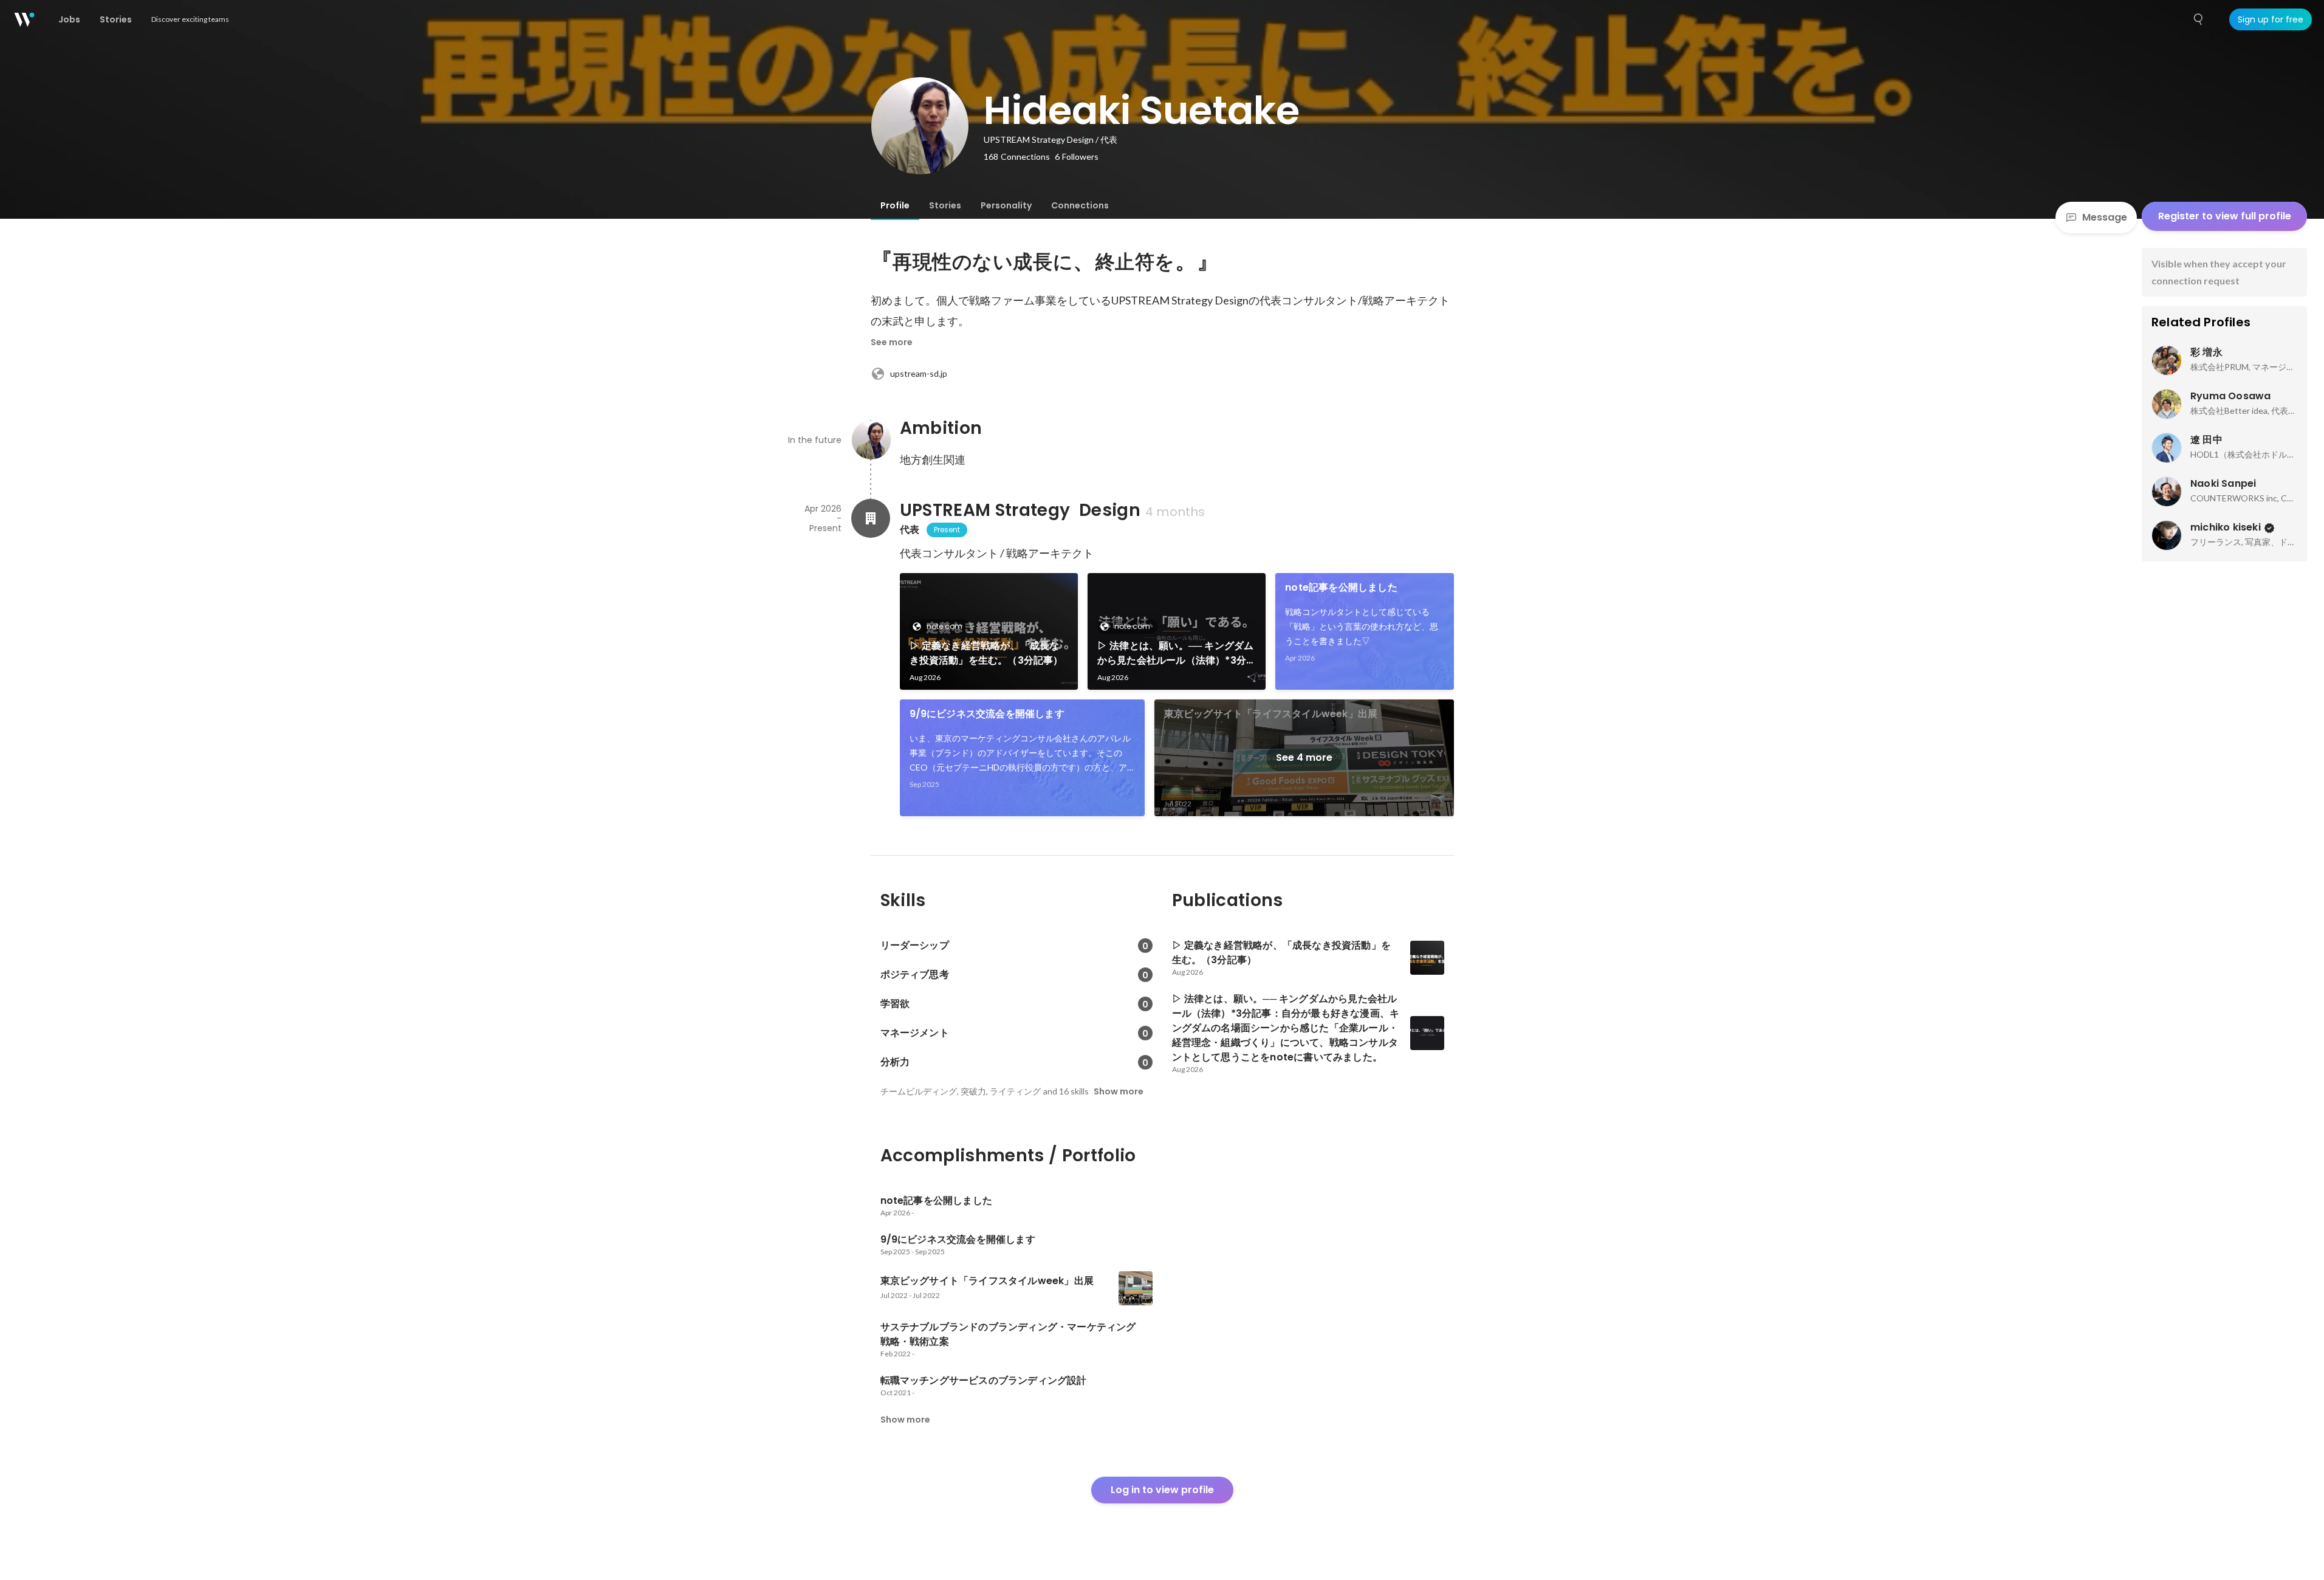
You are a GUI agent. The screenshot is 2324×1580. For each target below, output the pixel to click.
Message (2105, 217)
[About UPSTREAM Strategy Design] (871, 518)
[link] (989, 631)
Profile (895, 205)
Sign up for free (2271, 19)
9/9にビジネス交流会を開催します (987, 714)
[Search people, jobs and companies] (2199, 19)
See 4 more (1304, 757)
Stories (945, 205)
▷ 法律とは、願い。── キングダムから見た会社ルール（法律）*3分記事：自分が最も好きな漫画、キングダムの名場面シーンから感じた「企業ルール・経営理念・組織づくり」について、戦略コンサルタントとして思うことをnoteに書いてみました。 (1176, 653)
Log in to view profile (1162, 1490)
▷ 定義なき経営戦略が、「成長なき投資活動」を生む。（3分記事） (986, 653)
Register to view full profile (2225, 216)
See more (892, 342)
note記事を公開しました (1341, 587)
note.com (944, 626)
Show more (1119, 1091)
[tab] (895, 205)
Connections (1080, 205)
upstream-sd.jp (919, 373)
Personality (1006, 205)
